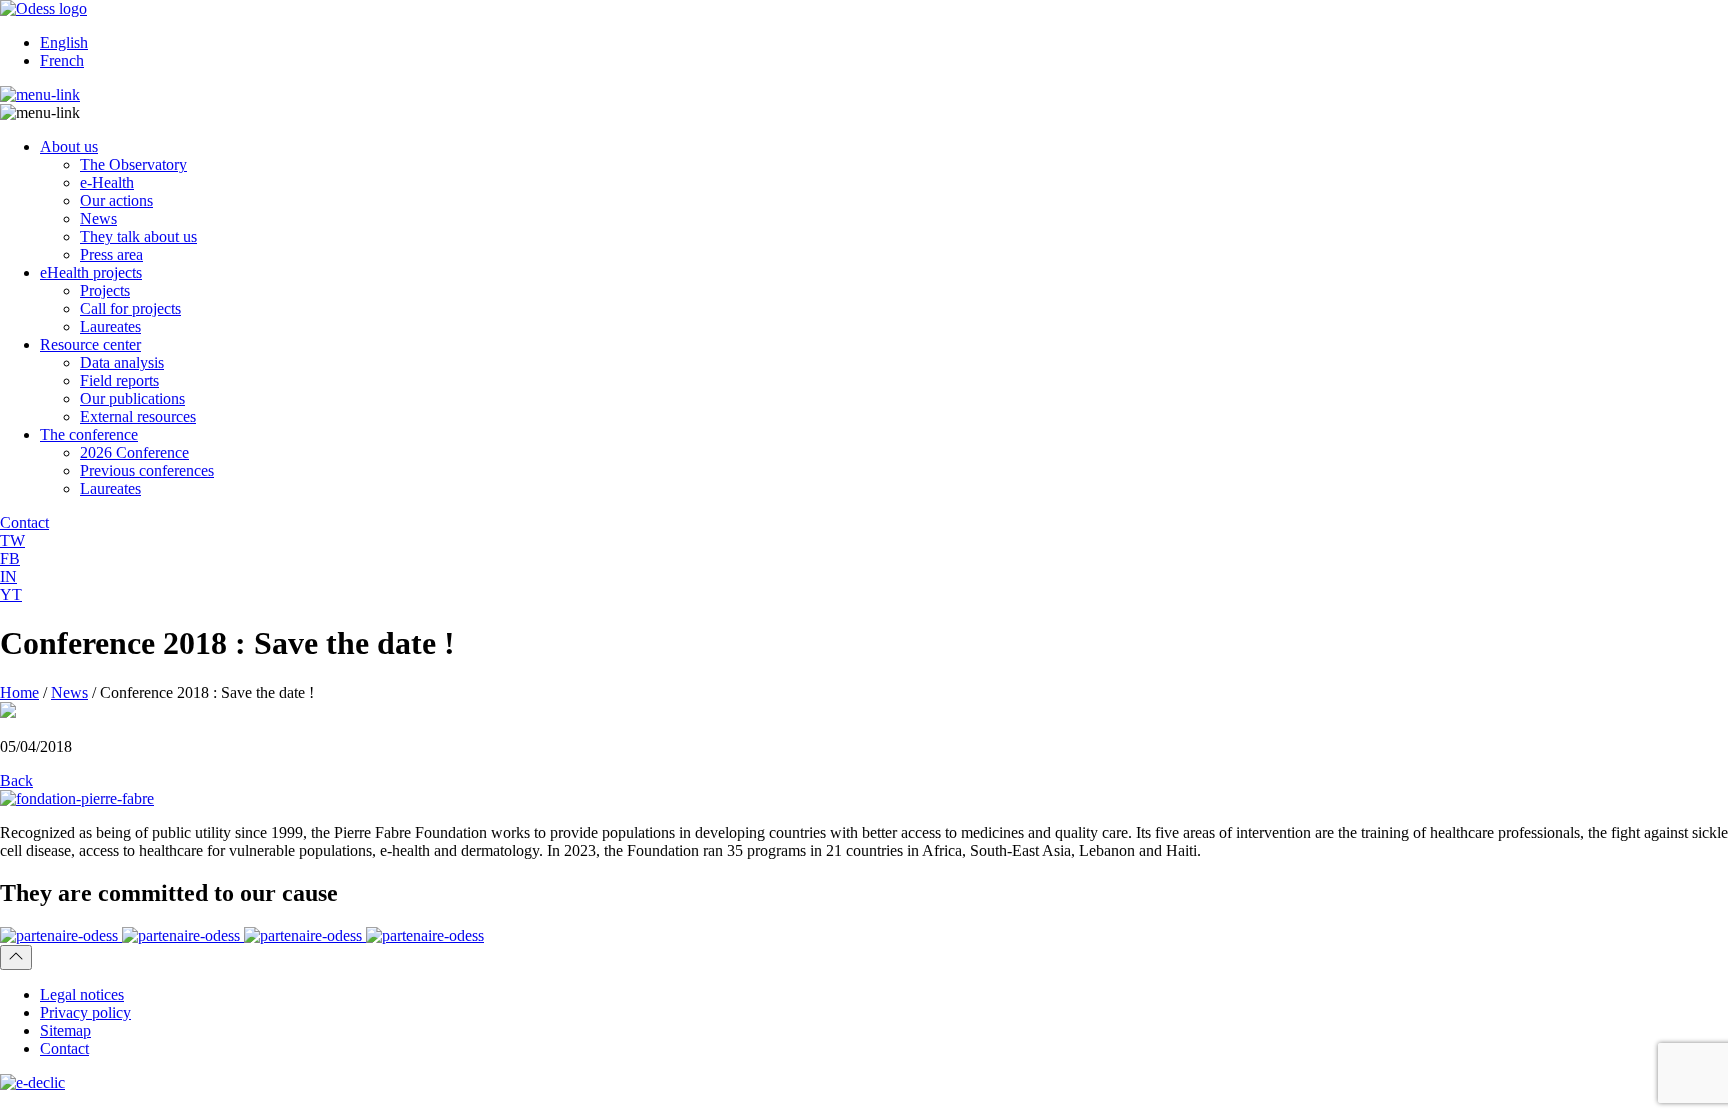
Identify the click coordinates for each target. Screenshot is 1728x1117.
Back (16, 780)
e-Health (107, 182)
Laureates (110, 326)
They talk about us (138, 236)
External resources (138, 416)
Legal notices (82, 994)
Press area (111, 254)
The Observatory (133, 164)
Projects (105, 290)
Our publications (132, 398)
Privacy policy (85, 1012)
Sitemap (65, 1030)
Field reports (119, 380)
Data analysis (122, 362)
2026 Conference (134, 452)
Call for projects (130, 308)
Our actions (116, 200)
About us (69, 146)
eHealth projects (91, 272)
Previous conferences (147, 470)
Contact (64, 1048)
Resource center (90, 344)
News (98, 218)
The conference (89, 434)
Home (19, 692)
